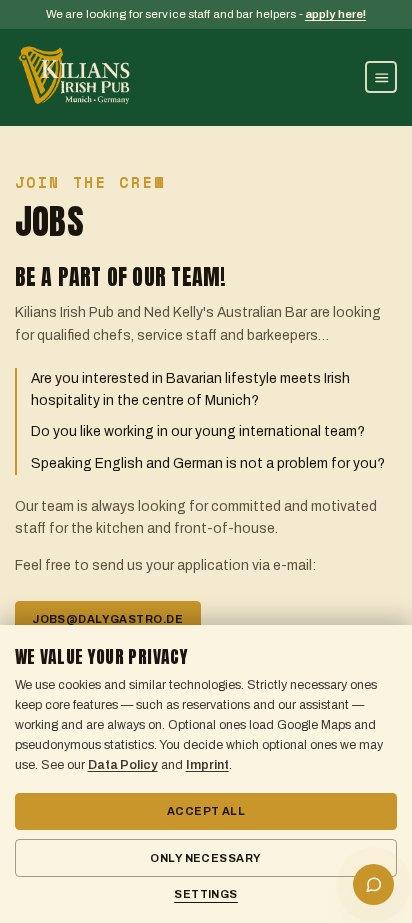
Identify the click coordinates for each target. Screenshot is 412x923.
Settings (206, 894)
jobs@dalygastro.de (107, 619)
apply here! (335, 14)
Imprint (207, 765)
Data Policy (123, 765)
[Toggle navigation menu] (381, 77)
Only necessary (205, 858)
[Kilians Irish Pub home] (75, 77)
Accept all (206, 811)
